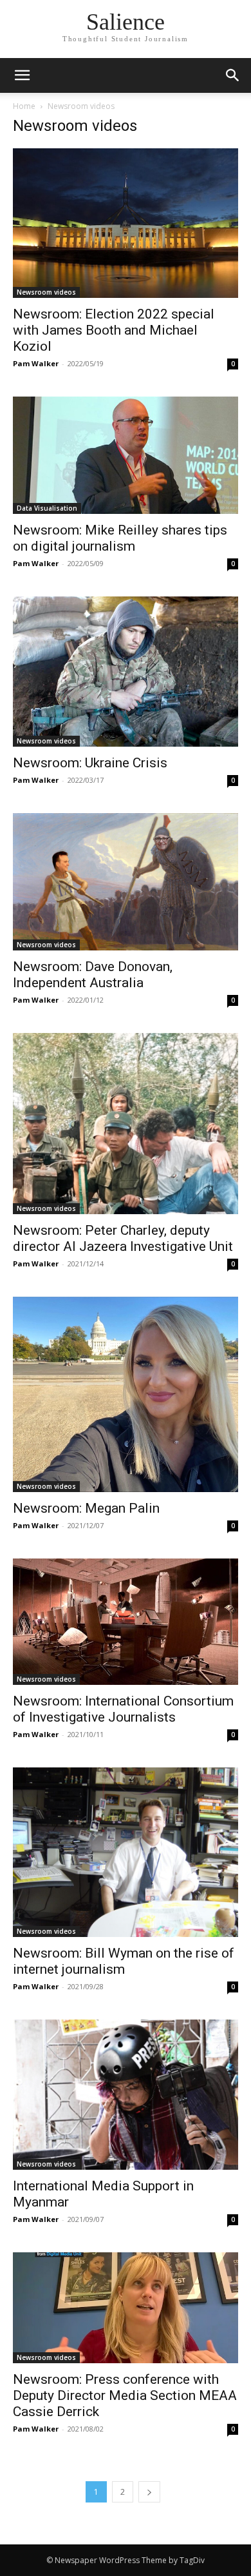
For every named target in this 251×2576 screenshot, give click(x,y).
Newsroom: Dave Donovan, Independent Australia (93, 975)
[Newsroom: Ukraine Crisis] (126, 672)
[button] (233, 75)
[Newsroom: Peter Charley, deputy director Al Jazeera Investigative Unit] (126, 1124)
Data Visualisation (47, 508)
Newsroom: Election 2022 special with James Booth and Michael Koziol (114, 330)
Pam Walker (36, 363)
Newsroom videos (46, 292)
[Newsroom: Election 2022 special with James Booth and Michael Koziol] (126, 223)
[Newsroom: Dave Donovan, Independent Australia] (126, 882)
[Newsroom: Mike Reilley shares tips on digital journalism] (126, 455)
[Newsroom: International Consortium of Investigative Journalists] (126, 1622)
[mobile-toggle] (22, 75)
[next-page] (149, 2492)
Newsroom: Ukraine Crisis (90, 763)
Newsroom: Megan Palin (86, 1508)
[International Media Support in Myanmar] (126, 2095)
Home (24, 106)
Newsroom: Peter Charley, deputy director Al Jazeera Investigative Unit (123, 1238)
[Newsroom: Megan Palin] (126, 1394)
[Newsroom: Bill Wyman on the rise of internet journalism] (126, 1852)
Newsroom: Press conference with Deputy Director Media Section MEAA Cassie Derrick (125, 2395)
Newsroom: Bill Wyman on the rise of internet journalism (124, 1961)
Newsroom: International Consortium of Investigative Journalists (123, 1709)
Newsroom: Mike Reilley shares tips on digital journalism (120, 538)
